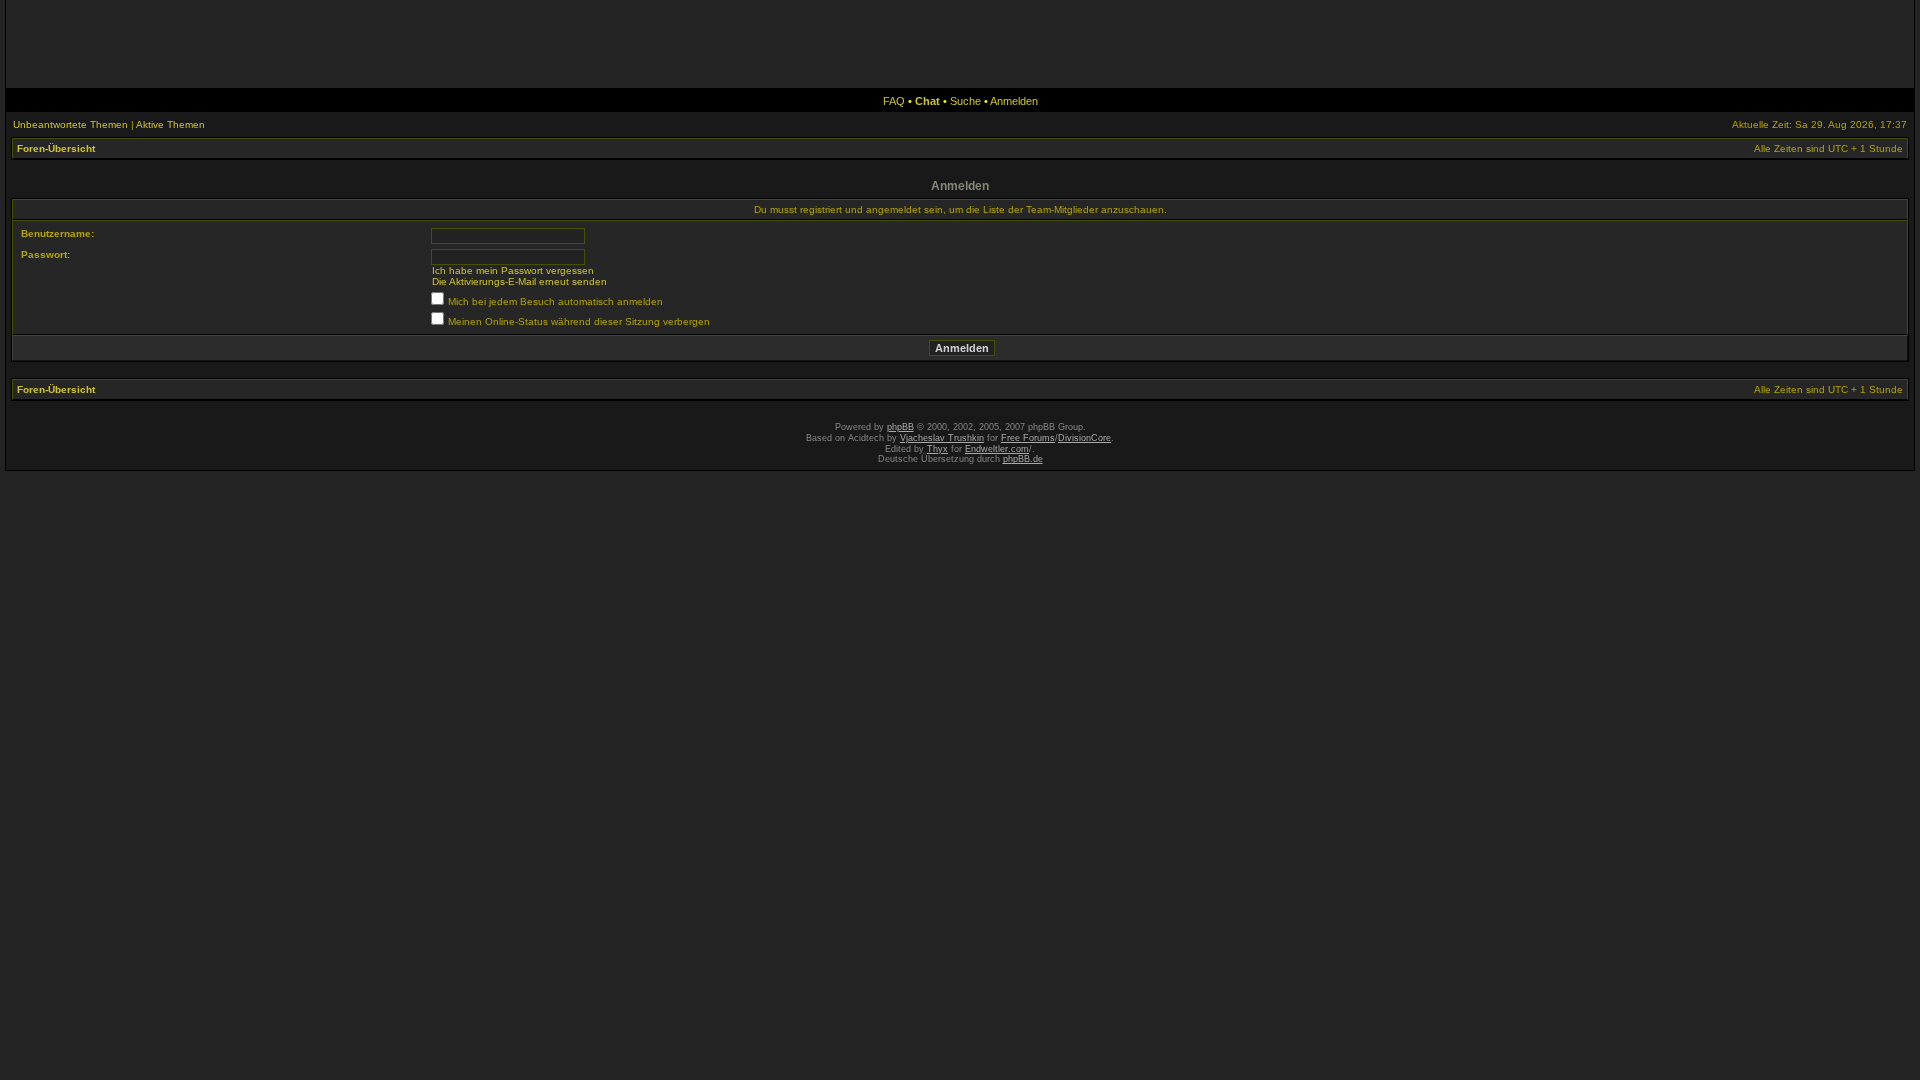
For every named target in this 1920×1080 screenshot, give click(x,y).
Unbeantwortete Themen (70, 124)
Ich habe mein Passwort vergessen (513, 270)
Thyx (937, 449)
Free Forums (1028, 438)
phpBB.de (1023, 459)
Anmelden (1014, 101)
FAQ (894, 101)
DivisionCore (1084, 438)
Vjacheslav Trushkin (942, 438)
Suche (965, 101)
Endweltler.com (997, 449)
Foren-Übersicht (56, 148)
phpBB (900, 427)
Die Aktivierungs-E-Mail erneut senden (519, 281)
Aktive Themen (170, 124)
